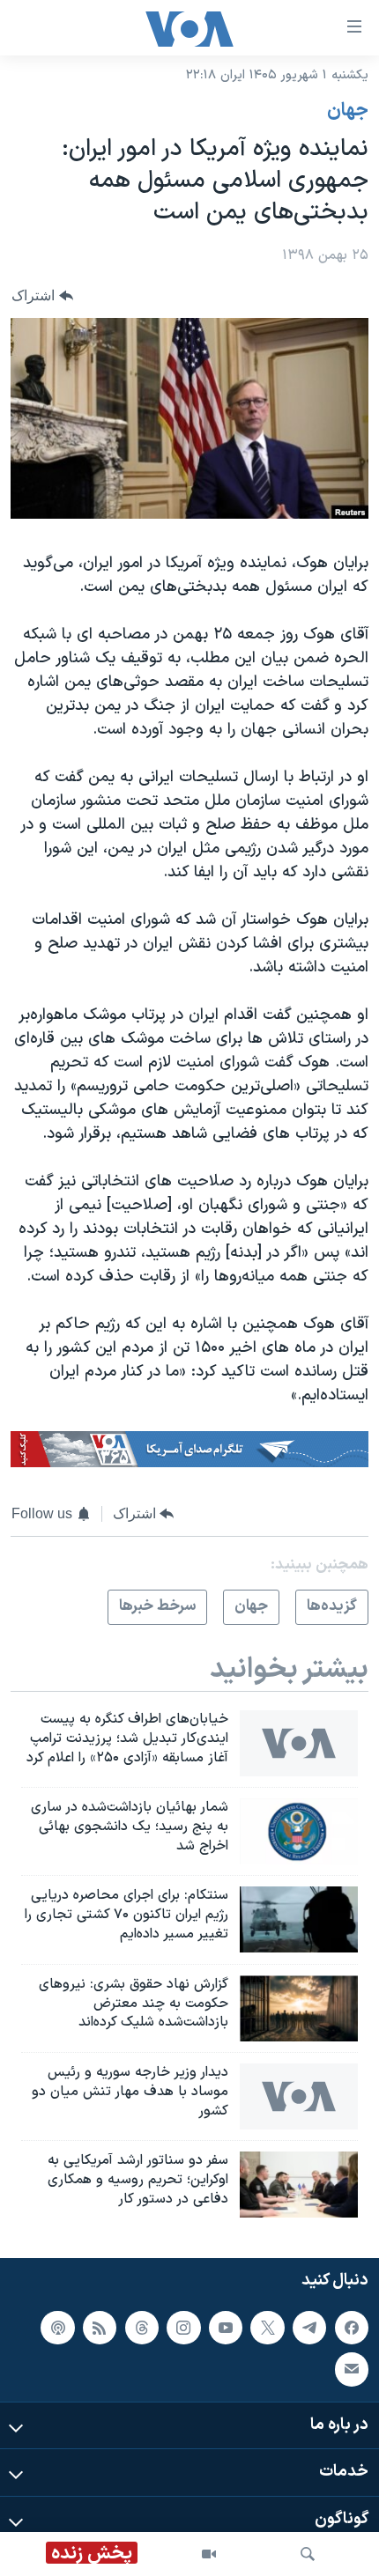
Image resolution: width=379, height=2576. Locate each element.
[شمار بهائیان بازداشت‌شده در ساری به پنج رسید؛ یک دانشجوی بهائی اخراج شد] (299, 1831)
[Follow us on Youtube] (226, 2328)
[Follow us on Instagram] (183, 2328)
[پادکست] (57, 2328)
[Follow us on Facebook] (352, 2328)
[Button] (42, 295)
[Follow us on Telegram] (309, 2328)
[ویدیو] (209, 2554)
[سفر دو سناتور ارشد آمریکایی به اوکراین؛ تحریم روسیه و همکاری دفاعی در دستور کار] (299, 2185)
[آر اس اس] (100, 2328)
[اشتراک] (352, 2369)
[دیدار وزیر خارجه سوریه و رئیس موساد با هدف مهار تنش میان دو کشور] (299, 2096)
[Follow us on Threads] (142, 2328)
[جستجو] (308, 2554)
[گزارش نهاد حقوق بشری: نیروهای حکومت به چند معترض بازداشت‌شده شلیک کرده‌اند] (299, 2008)
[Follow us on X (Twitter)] (267, 2328)
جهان (348, 111)
